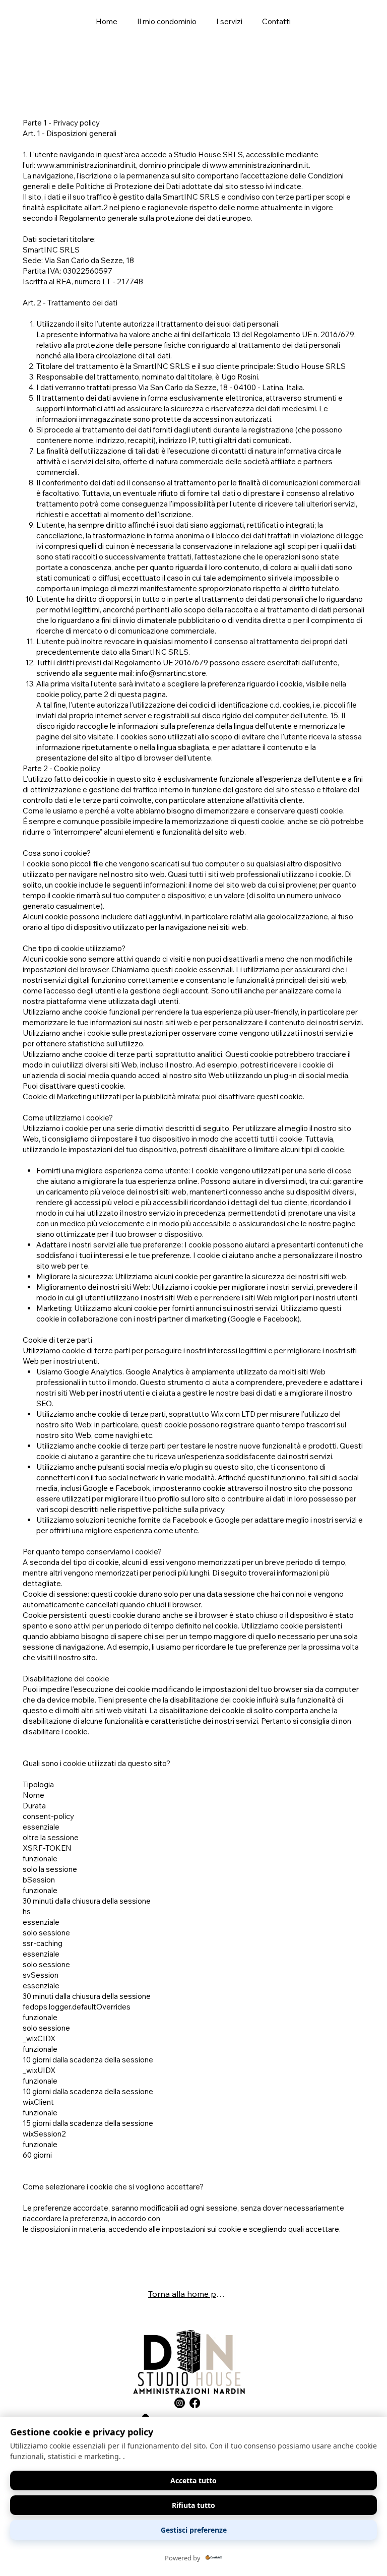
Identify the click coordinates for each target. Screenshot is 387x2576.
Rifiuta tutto (193, 2505)
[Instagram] (180, 2403)
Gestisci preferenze (194, 2530)
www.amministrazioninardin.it (86, 165)
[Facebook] (195, 2403)
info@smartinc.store (171, 673)
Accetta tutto (193, 2480)
